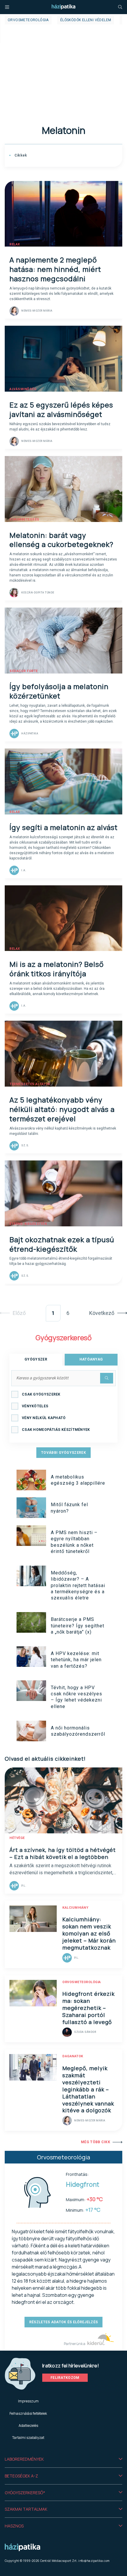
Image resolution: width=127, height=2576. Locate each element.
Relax (15, 244)
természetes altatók (30, 1084)
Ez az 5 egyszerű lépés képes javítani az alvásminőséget (61, 409)
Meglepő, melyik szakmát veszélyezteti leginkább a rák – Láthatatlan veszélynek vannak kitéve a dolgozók (88, 2089)
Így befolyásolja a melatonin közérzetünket (59, 691)
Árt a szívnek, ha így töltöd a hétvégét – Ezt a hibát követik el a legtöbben (63, 1853)
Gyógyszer (36, 1359)
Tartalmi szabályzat (28, 2438)
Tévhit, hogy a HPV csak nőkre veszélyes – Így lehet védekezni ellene (76, 1697)
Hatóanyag (91, 1359)
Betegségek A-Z (21, 2476)
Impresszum (28, 2401)
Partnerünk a (75, 2344)
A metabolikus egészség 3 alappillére (78, 1480)
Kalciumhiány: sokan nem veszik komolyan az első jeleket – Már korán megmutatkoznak (89, 1933)
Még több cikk (96, 2142)
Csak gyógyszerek (41, 1394)
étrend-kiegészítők (28, 1224)
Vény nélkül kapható (44, 1418)
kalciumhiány (75, 1908)
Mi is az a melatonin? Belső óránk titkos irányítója (57, 969)
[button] (63, 2459)
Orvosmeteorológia (28, 20)
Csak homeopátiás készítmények (56, 1430)
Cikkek (20, 155)
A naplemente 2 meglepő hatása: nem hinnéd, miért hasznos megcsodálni (55, 269)
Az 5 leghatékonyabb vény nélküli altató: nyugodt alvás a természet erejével (62, 1109)
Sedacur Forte (24, 671)
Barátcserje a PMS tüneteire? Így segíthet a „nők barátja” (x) (78, 1626)
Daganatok (73, 2056)
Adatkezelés (28, 2426)
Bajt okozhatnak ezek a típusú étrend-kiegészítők (62, 1244)
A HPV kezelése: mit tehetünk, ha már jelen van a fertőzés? (76, 1660)
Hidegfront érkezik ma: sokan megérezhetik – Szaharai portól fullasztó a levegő (88, 2008)
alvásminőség (23, 389)
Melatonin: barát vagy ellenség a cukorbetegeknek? (61, 540)
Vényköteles (35, 1406)
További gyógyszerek (63, 1453)
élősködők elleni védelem (86, 20)
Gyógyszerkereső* (25, 2493)
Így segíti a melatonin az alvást (63, 827)
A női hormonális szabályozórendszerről (78, 1731)
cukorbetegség (24, 519)
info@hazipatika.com (94, 2561)
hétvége (17, 1838)
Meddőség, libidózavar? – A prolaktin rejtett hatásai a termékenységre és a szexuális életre (78, 1585)
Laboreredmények (24, 2459)
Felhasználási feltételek (28, 2413)
